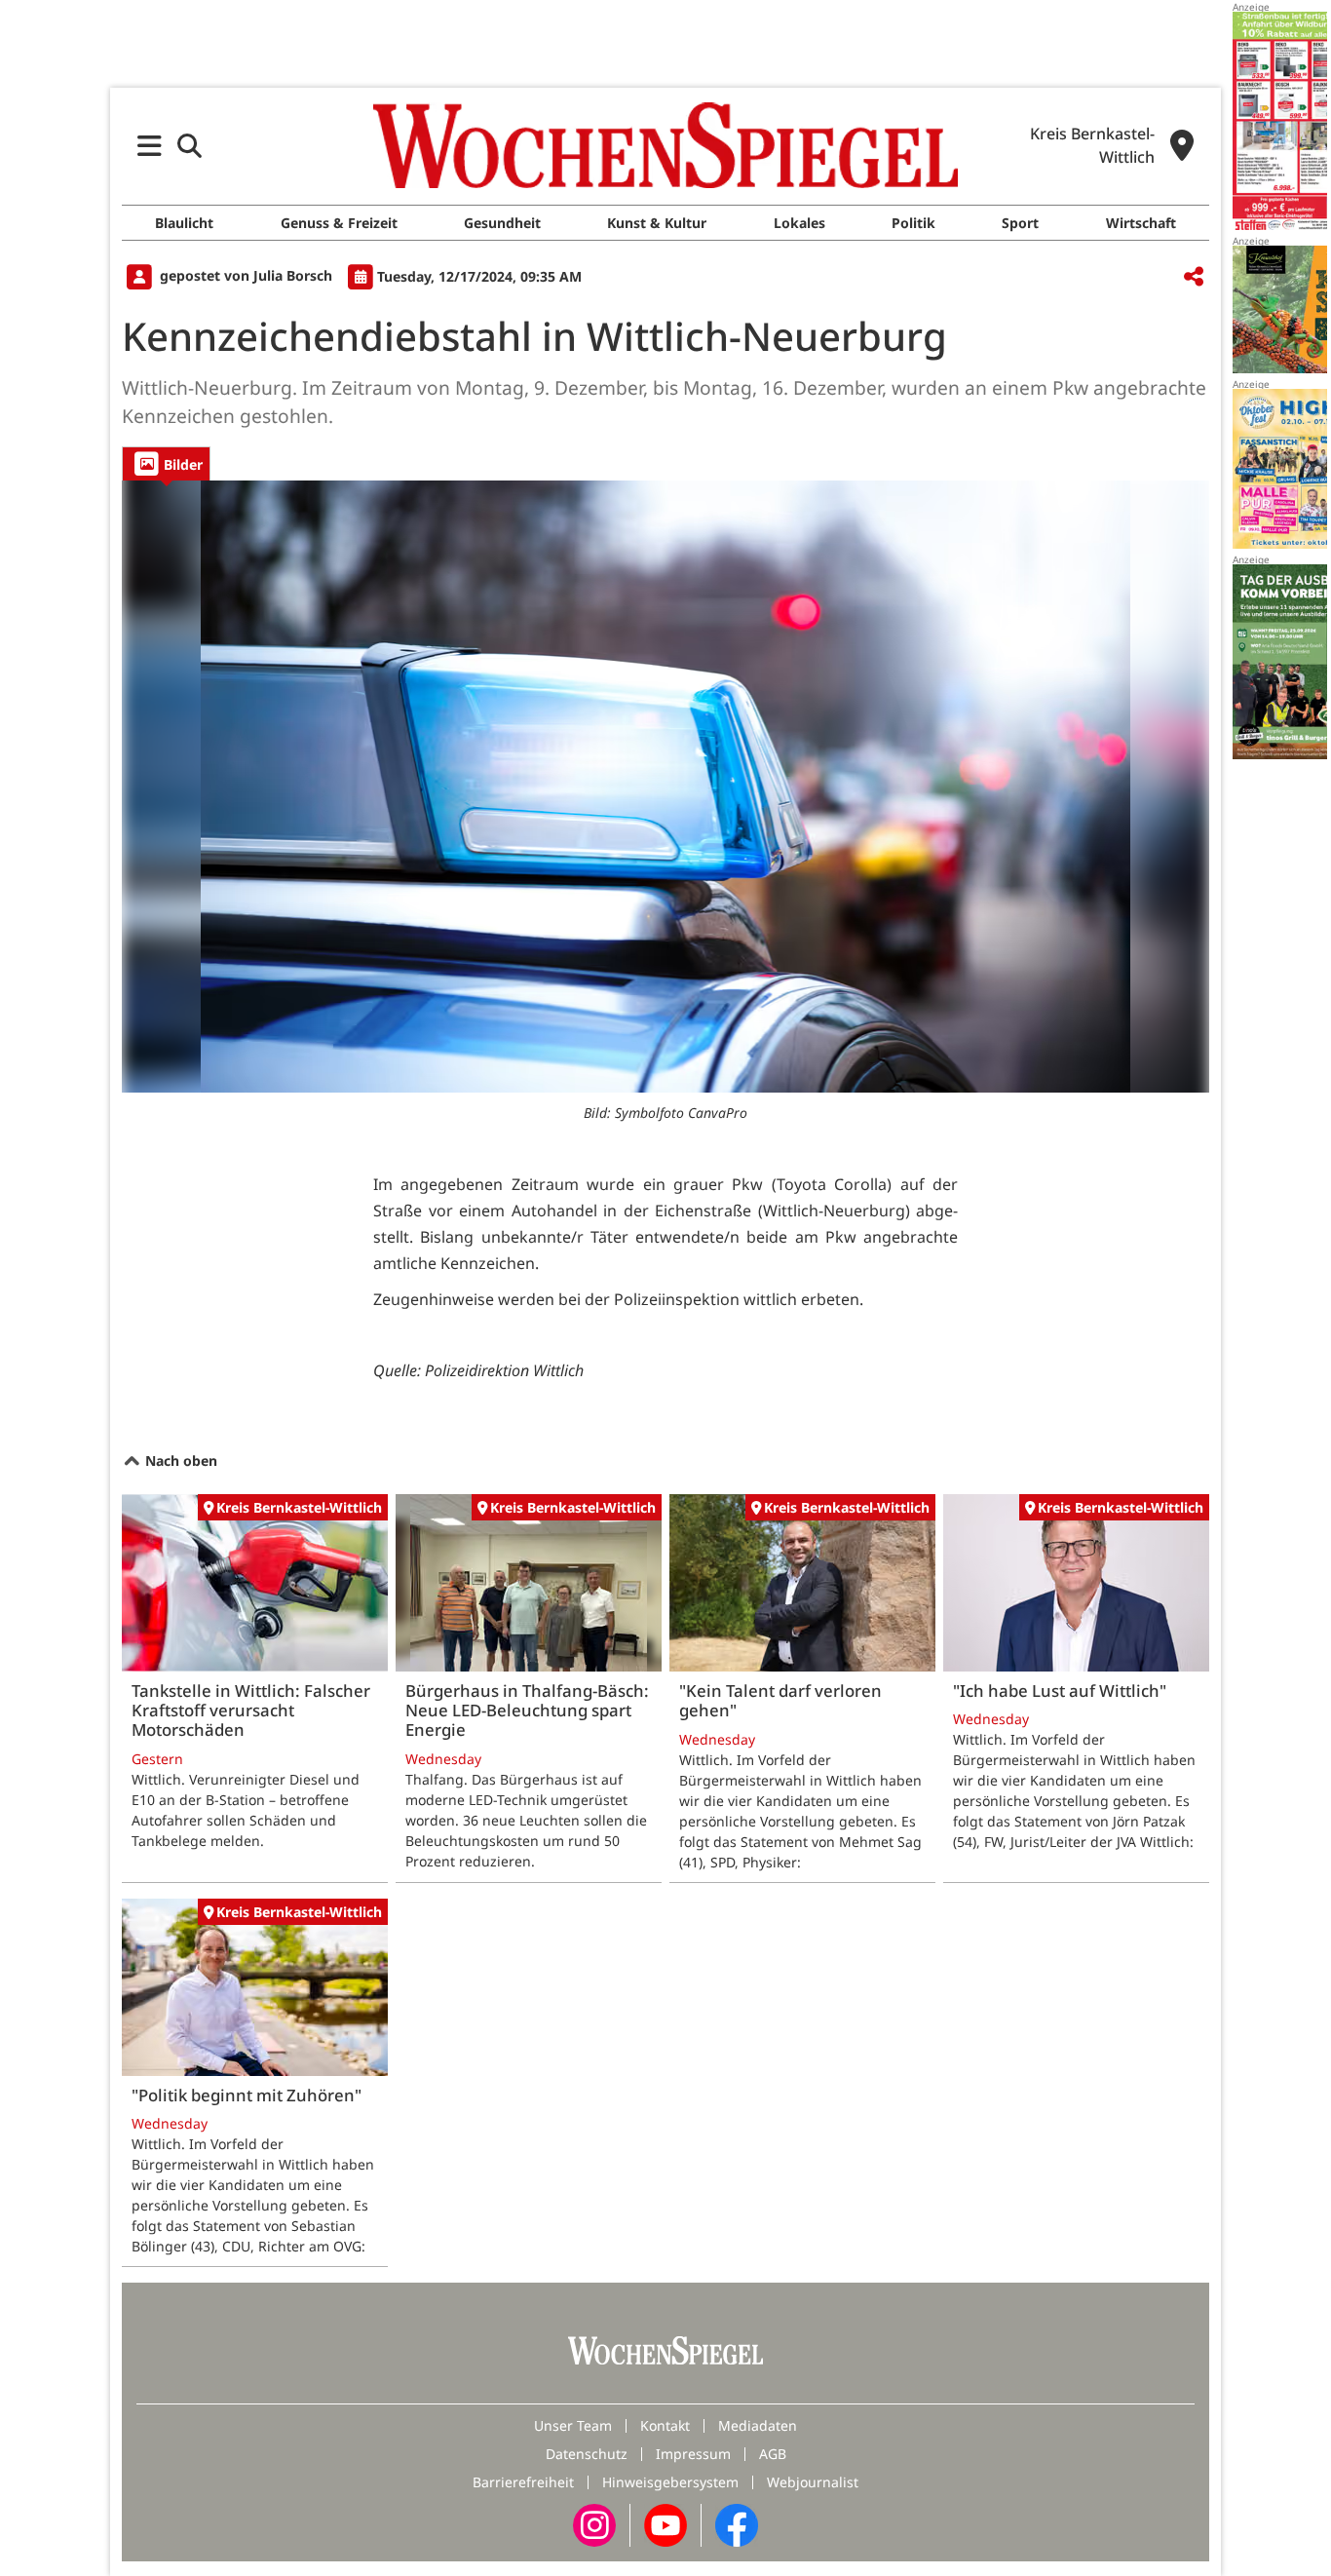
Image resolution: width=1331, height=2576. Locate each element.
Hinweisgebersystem (670, 2482)
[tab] (166, 463)
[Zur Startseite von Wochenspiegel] (665, 145)
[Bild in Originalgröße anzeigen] (665, 787)
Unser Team (573, 2425)
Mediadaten (758, 2425)
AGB (773, 2454)
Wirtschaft (1141, 223)
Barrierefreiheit (523, 2482)
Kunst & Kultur (657, 223)
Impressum (693, 2454)
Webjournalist (813, 2482)
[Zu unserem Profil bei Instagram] (594, 2524)
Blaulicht (184, 223)
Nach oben (179, 1461)
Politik (913, 223)
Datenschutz (587, 2454)
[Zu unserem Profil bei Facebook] (737, 2524)
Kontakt (665, 2425)
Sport (1020, 223)
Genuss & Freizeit (339, 223)
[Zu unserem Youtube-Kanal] (665, 2524)
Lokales (799, 223)
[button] (150, 146)
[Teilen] (1194, 277)
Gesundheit (502, 223)
